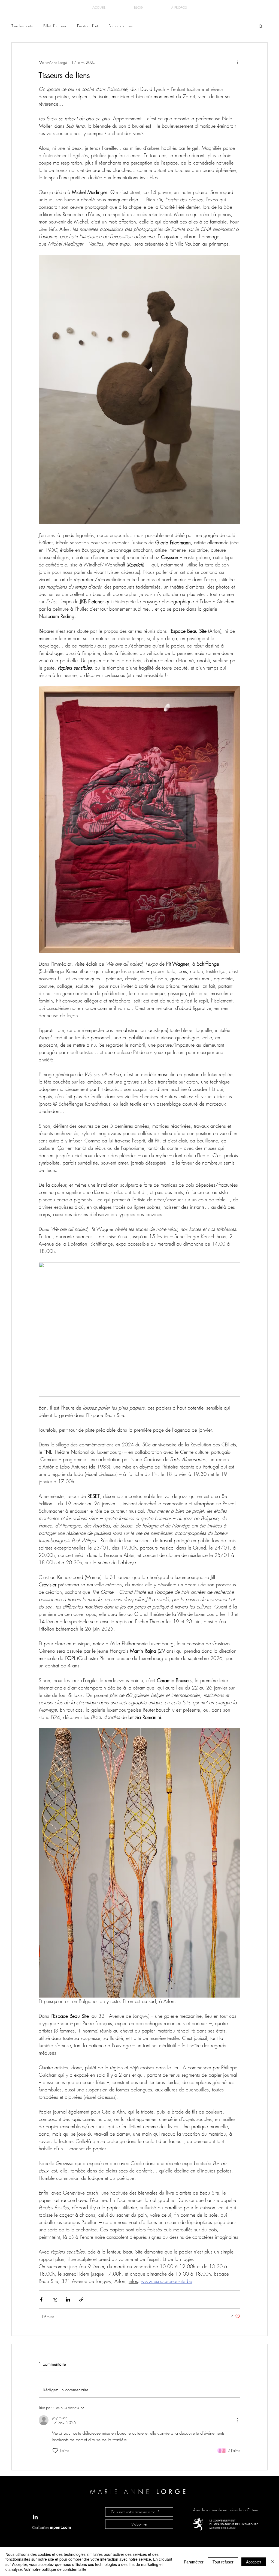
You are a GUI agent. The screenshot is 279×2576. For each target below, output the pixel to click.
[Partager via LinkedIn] (68, 2299)
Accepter (254, 2562)
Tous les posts (22, 26)
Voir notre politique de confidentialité (55, 2569)
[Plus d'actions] (237, 62)
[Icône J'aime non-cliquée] (55, 2450)
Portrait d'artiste (121, 26)
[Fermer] (272, 2562)
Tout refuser (223, 2562)
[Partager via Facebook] (41, 2299)
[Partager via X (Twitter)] (55, 2299)
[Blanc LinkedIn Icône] (35, 2517)
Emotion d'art (87, 26)
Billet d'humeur (55, 26)
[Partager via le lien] (81, 2299)
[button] (261, 26)
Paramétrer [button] (194, 2562)
